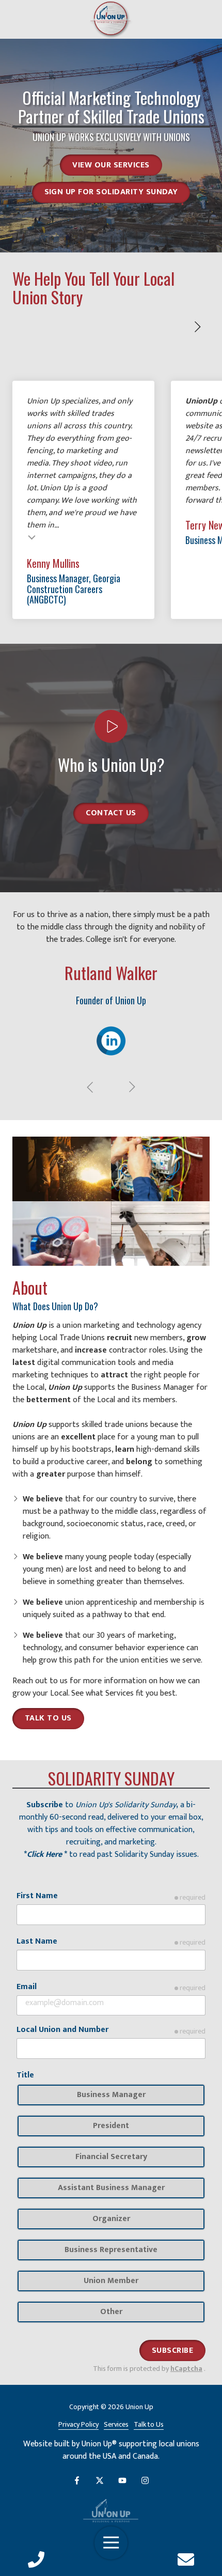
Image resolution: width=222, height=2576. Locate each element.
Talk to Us (149, 2425)
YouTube (122, 2480)
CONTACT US (111, 813)
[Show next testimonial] (197, 327)
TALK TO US (48, 1718)
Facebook (77, 2480)
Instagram (145, 2480)
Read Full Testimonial (32, 537)
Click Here (44, 1855)
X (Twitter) (100, 2480)
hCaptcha (186, 2369)
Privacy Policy (78, 2425)
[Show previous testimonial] (90, 1087)
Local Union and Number (62, 2030)
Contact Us (186, 2559)
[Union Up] (111, 2511)
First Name (37, 1896)
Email (27, 1987)
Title (25, 2075)
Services (120, 1693)
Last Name (37, 1942)
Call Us (36, 2559)
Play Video (111, 726)
